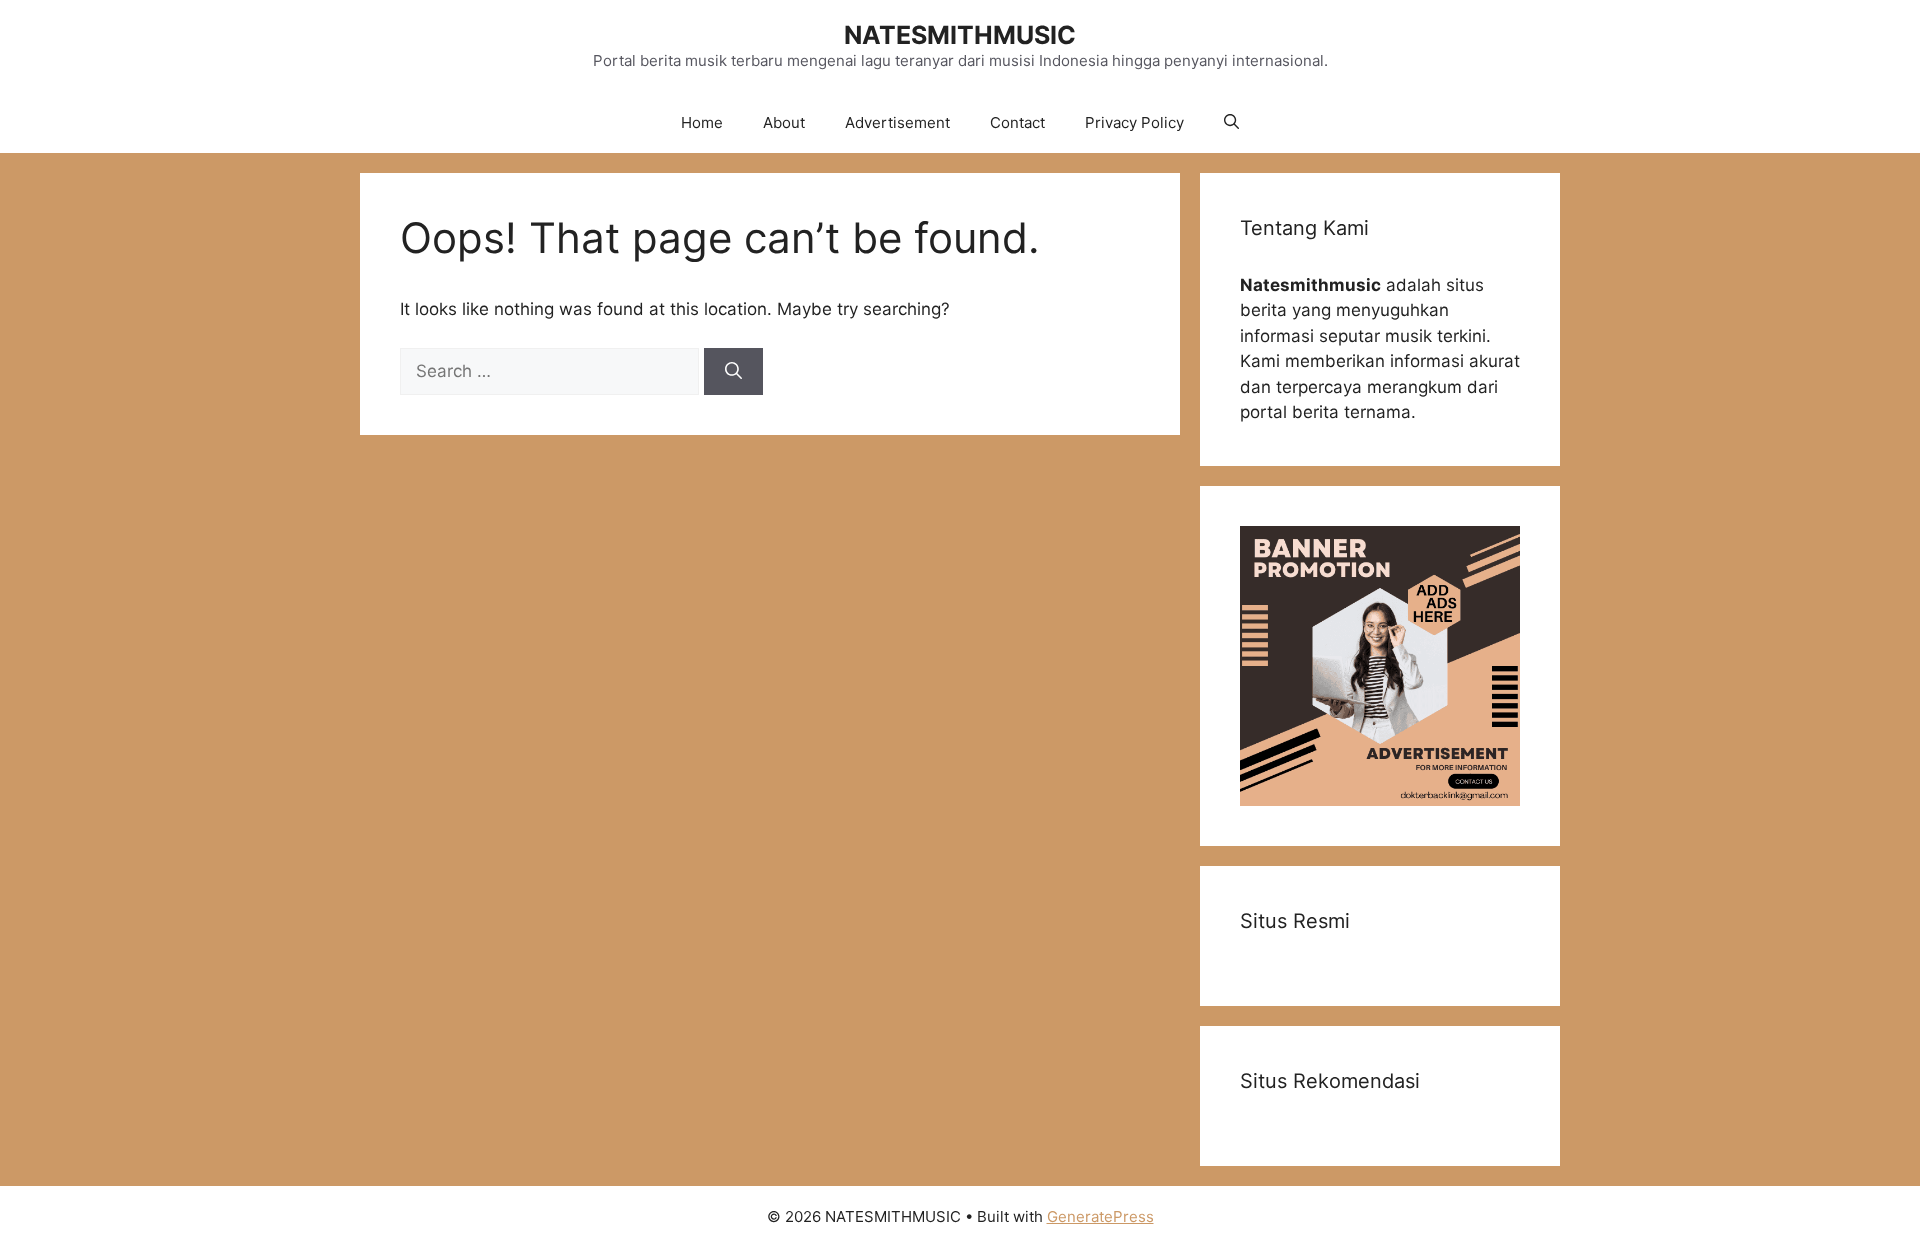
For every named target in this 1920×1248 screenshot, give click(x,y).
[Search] (733, 372)
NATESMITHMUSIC (960, 35)
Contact (1017, 122)
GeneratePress (1100, 1216)
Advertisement (897, 122)
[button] (1231, 123)
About (784, 122)
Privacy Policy (1134, 122)
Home (702, 122)
